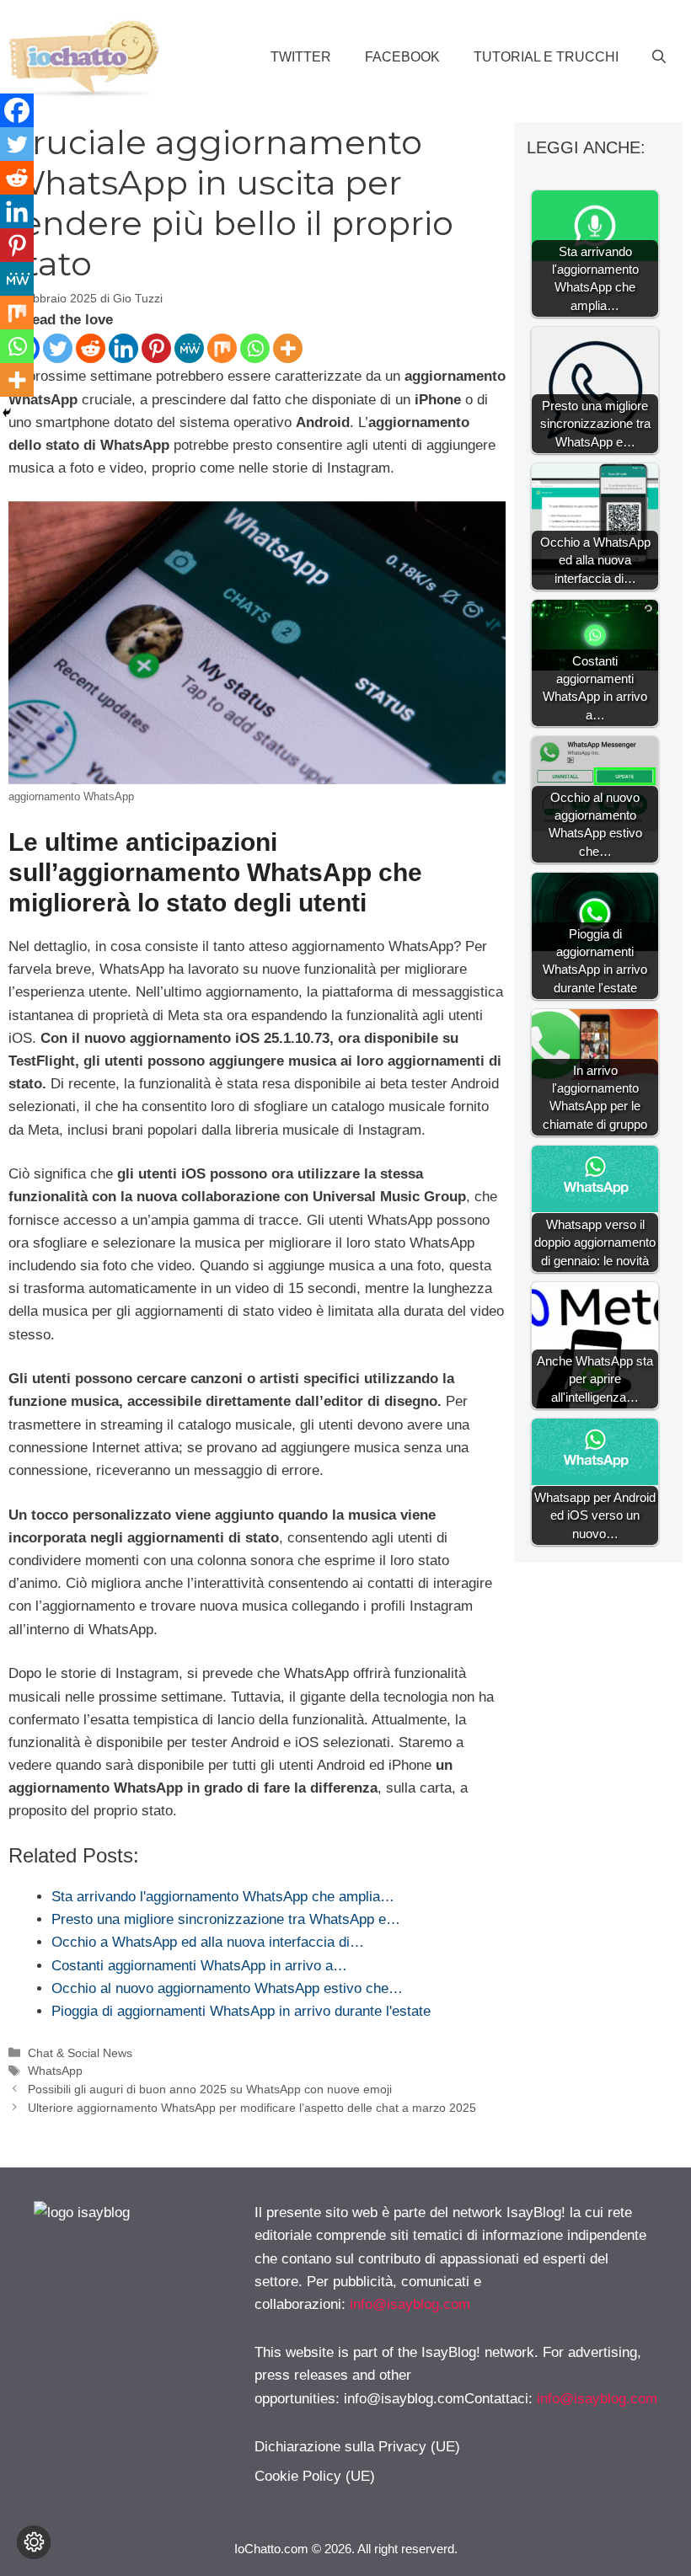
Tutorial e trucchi (546, 57)
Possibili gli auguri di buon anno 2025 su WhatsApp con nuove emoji (210, 2089)
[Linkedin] (123, 348)
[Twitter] (58, 348)
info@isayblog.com (410, 2304)
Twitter (301, 57)
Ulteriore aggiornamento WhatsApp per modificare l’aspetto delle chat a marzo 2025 (252, 2108)
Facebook (402, 57)
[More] (288, 348)
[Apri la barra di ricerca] (659, 57)
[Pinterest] (156, 348)
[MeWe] (189, 348)
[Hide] (7, 413)
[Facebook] (17, 110)
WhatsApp (55, 2071)
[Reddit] (91, 348)
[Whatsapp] (255, 348)
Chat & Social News (80, 2053)
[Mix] (222, 348)
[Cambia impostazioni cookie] (34, 2542)
